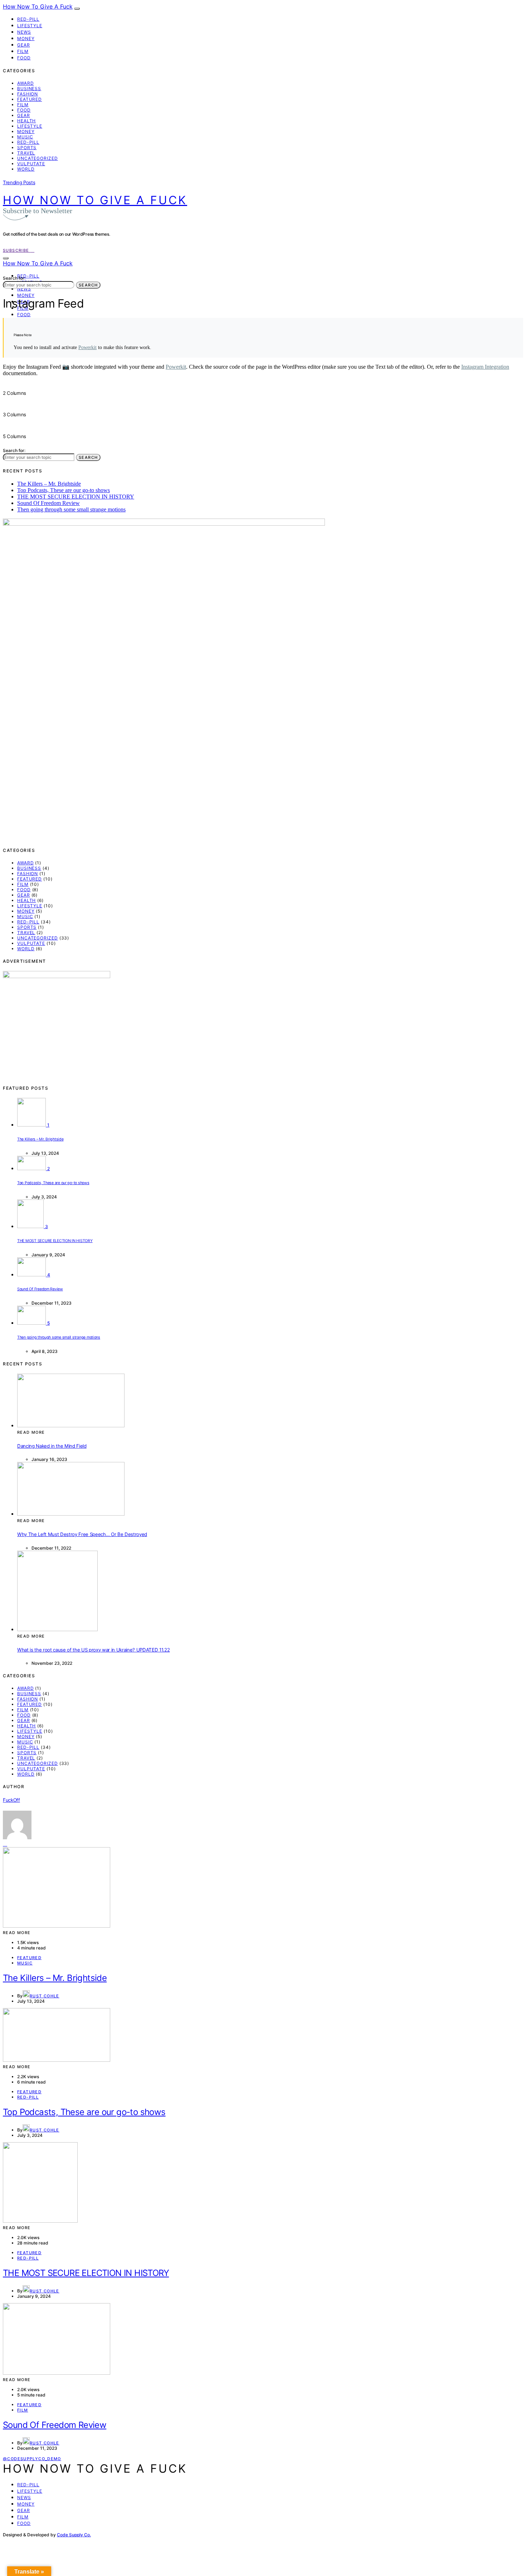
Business (29, 89)
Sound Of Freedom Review (48, 503)
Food (24, 58)
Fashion (28, 94)
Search (88, 285)
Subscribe (17, 250)
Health (26, 121)
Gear (24, 45)
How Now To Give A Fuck (38, 6)
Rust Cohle (45, 1996)
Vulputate (31, 164)
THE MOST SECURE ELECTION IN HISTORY (76, 497)
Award (26, 83)
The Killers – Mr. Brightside (49, 484)
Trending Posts (19, 182)
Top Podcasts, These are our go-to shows (64, 490)
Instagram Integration (485, 367)
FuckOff (11, 1800)
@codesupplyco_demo (32, 2459)
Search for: (14, 278)
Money (26, 38)
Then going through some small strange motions (71, 509)
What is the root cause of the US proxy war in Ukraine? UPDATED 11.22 (93, 1650)
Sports (27, 148)
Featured (30, 99)
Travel (26, 153)
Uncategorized (38, 158)
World (26, 169)
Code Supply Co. (74, 2535)
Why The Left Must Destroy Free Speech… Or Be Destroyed (82, 1534)
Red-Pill (28, 19)
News (24, 32)
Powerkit (87, 347)
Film (23, 51)
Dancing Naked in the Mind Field (52, 1446)
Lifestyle (30, 26)
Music (25, 137)
